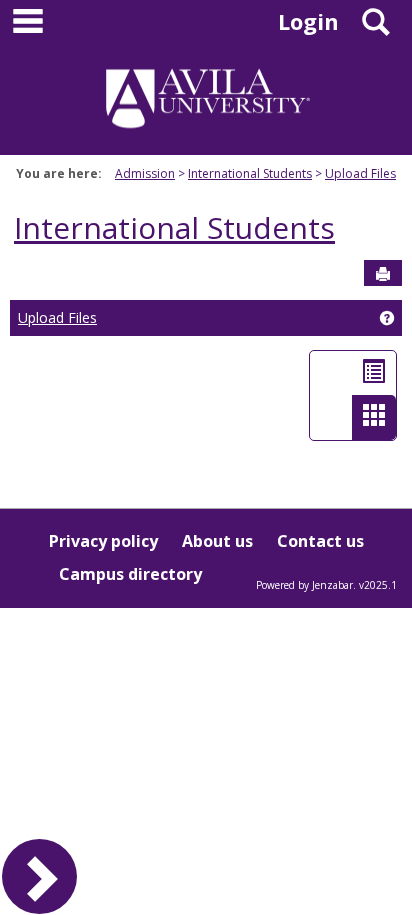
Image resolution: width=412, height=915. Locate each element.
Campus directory (130, 574)
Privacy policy (103, 541)
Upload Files (360, 173)
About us (217, 541)
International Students (250, 173)
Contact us (320, 541)
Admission (145, 173)
